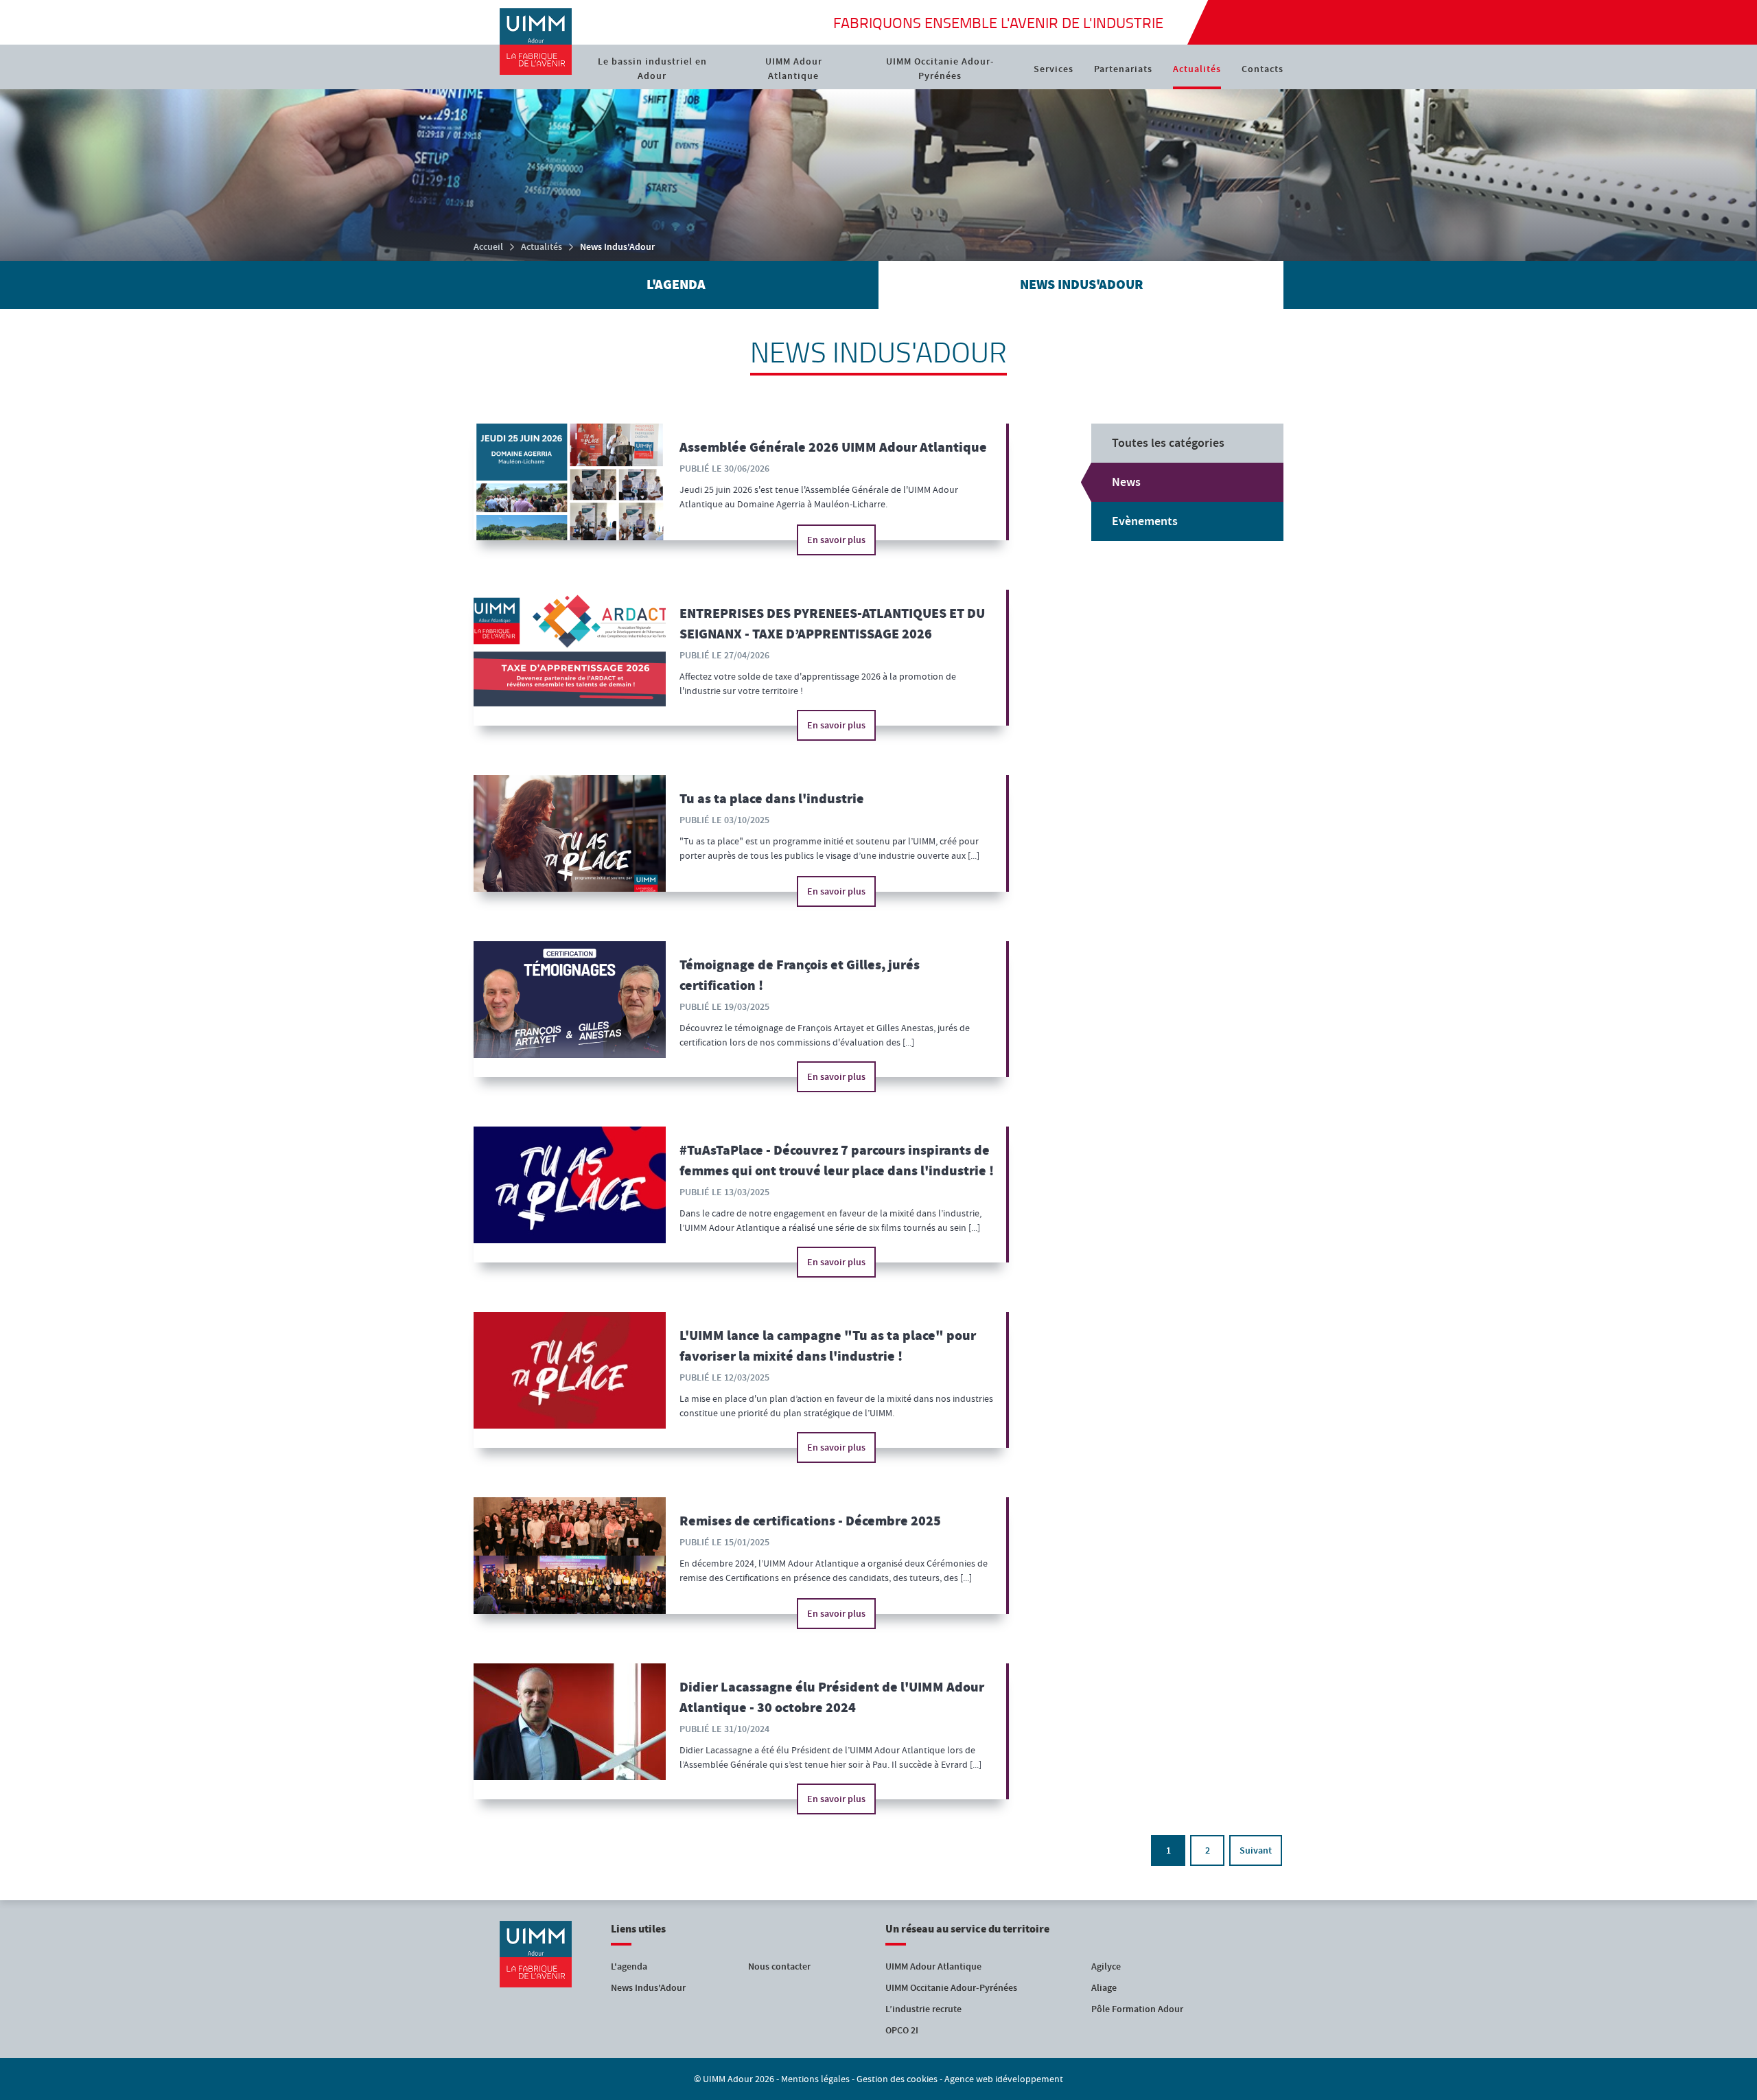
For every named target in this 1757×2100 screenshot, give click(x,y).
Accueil (488, 247)
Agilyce (1106, 1966)
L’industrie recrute (923, 2009)
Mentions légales (815, 2079)
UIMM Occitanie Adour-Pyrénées (951, 1988)
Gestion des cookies (897, 2079)
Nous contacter (779, 1966)
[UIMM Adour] (535, 42)
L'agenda (629, 1966)
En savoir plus (836, 540)
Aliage (1104, 1988)
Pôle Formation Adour (1137, 2009)
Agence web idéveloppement (1004, 2079)
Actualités (542, 247)
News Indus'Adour (648, 1988)
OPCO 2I (902, 2030)
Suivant (1256, 1850)
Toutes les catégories (1168, 443)
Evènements (1145, 521)
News (1126, 482)
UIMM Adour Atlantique (933, 1966)
